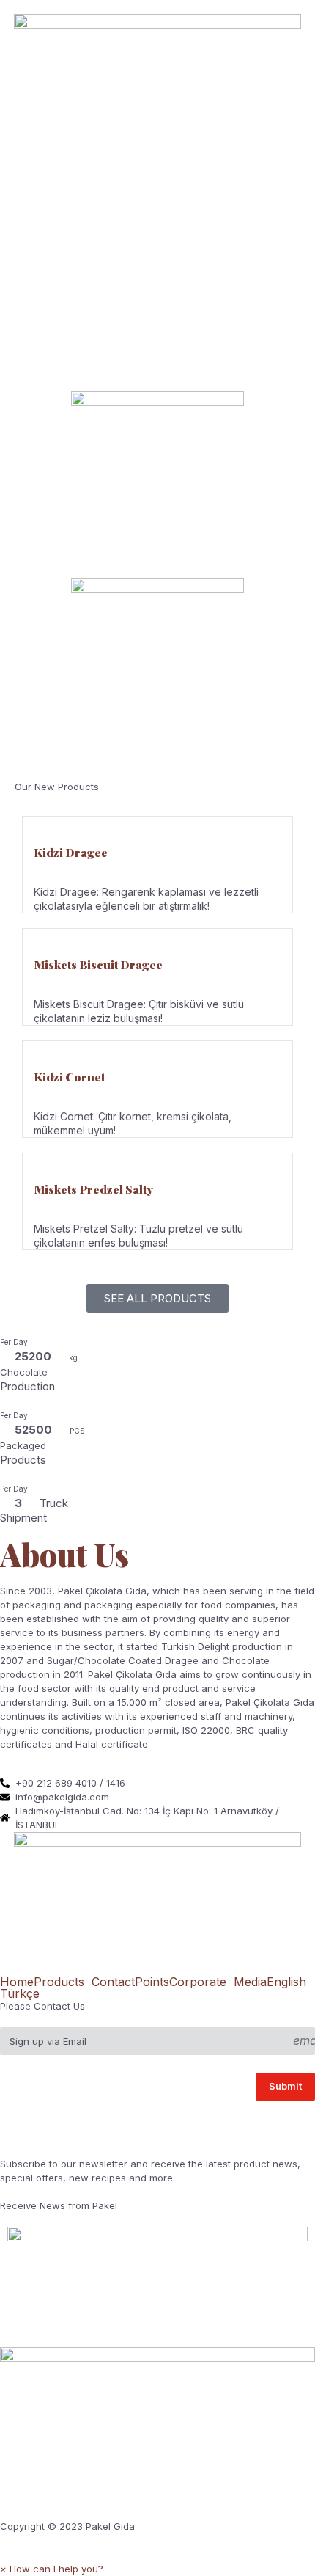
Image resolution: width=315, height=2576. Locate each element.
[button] (52, 2569)
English (286, 1982)
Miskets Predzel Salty (93, 1189)
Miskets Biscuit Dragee (98, 964)
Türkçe (20, 1993)
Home (17, 1982)
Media (250, 1982)
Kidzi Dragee (71, 852)
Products (59, 1982)
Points (152, 1982)
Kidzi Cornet (69, 1077)
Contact (113, 1982)
